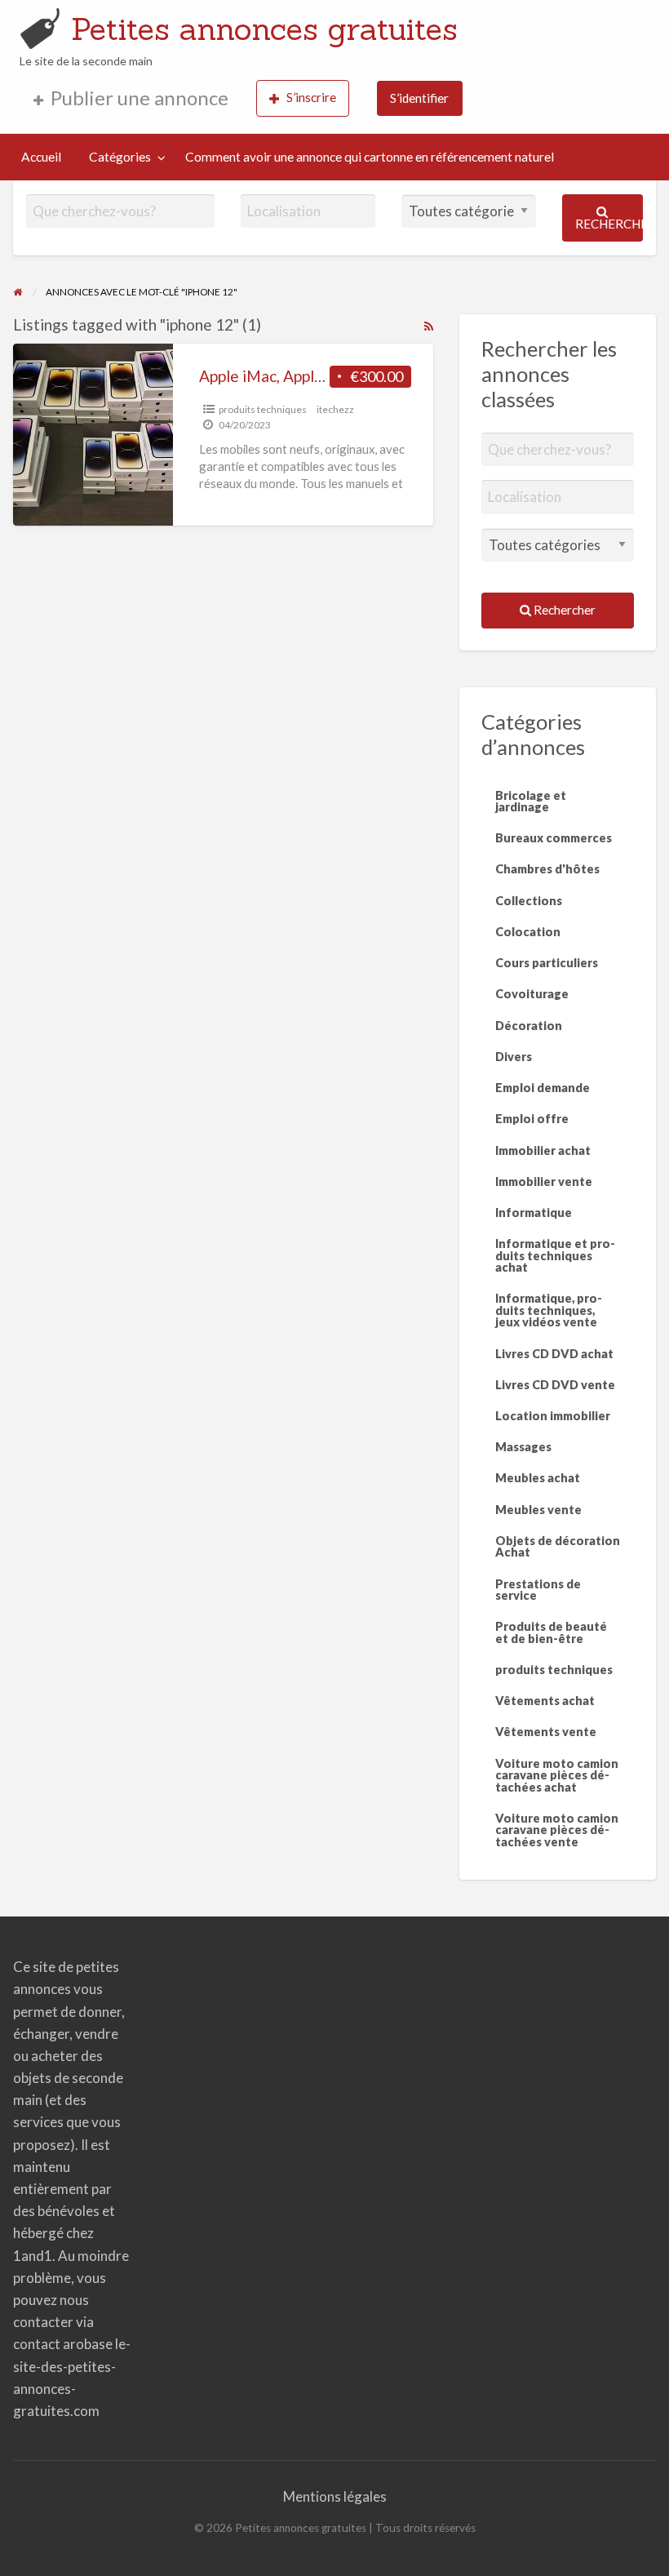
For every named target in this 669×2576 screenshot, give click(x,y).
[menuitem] (131, 98)
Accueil (41, 157)
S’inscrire (311, 97)
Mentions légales (335, 2496)
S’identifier (419, 98)
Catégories (120, 157)
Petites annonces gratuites (264, 29)
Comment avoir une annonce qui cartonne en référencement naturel (370, 157)
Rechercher (609, 224)
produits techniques (263, 409)
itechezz (335, 409)
